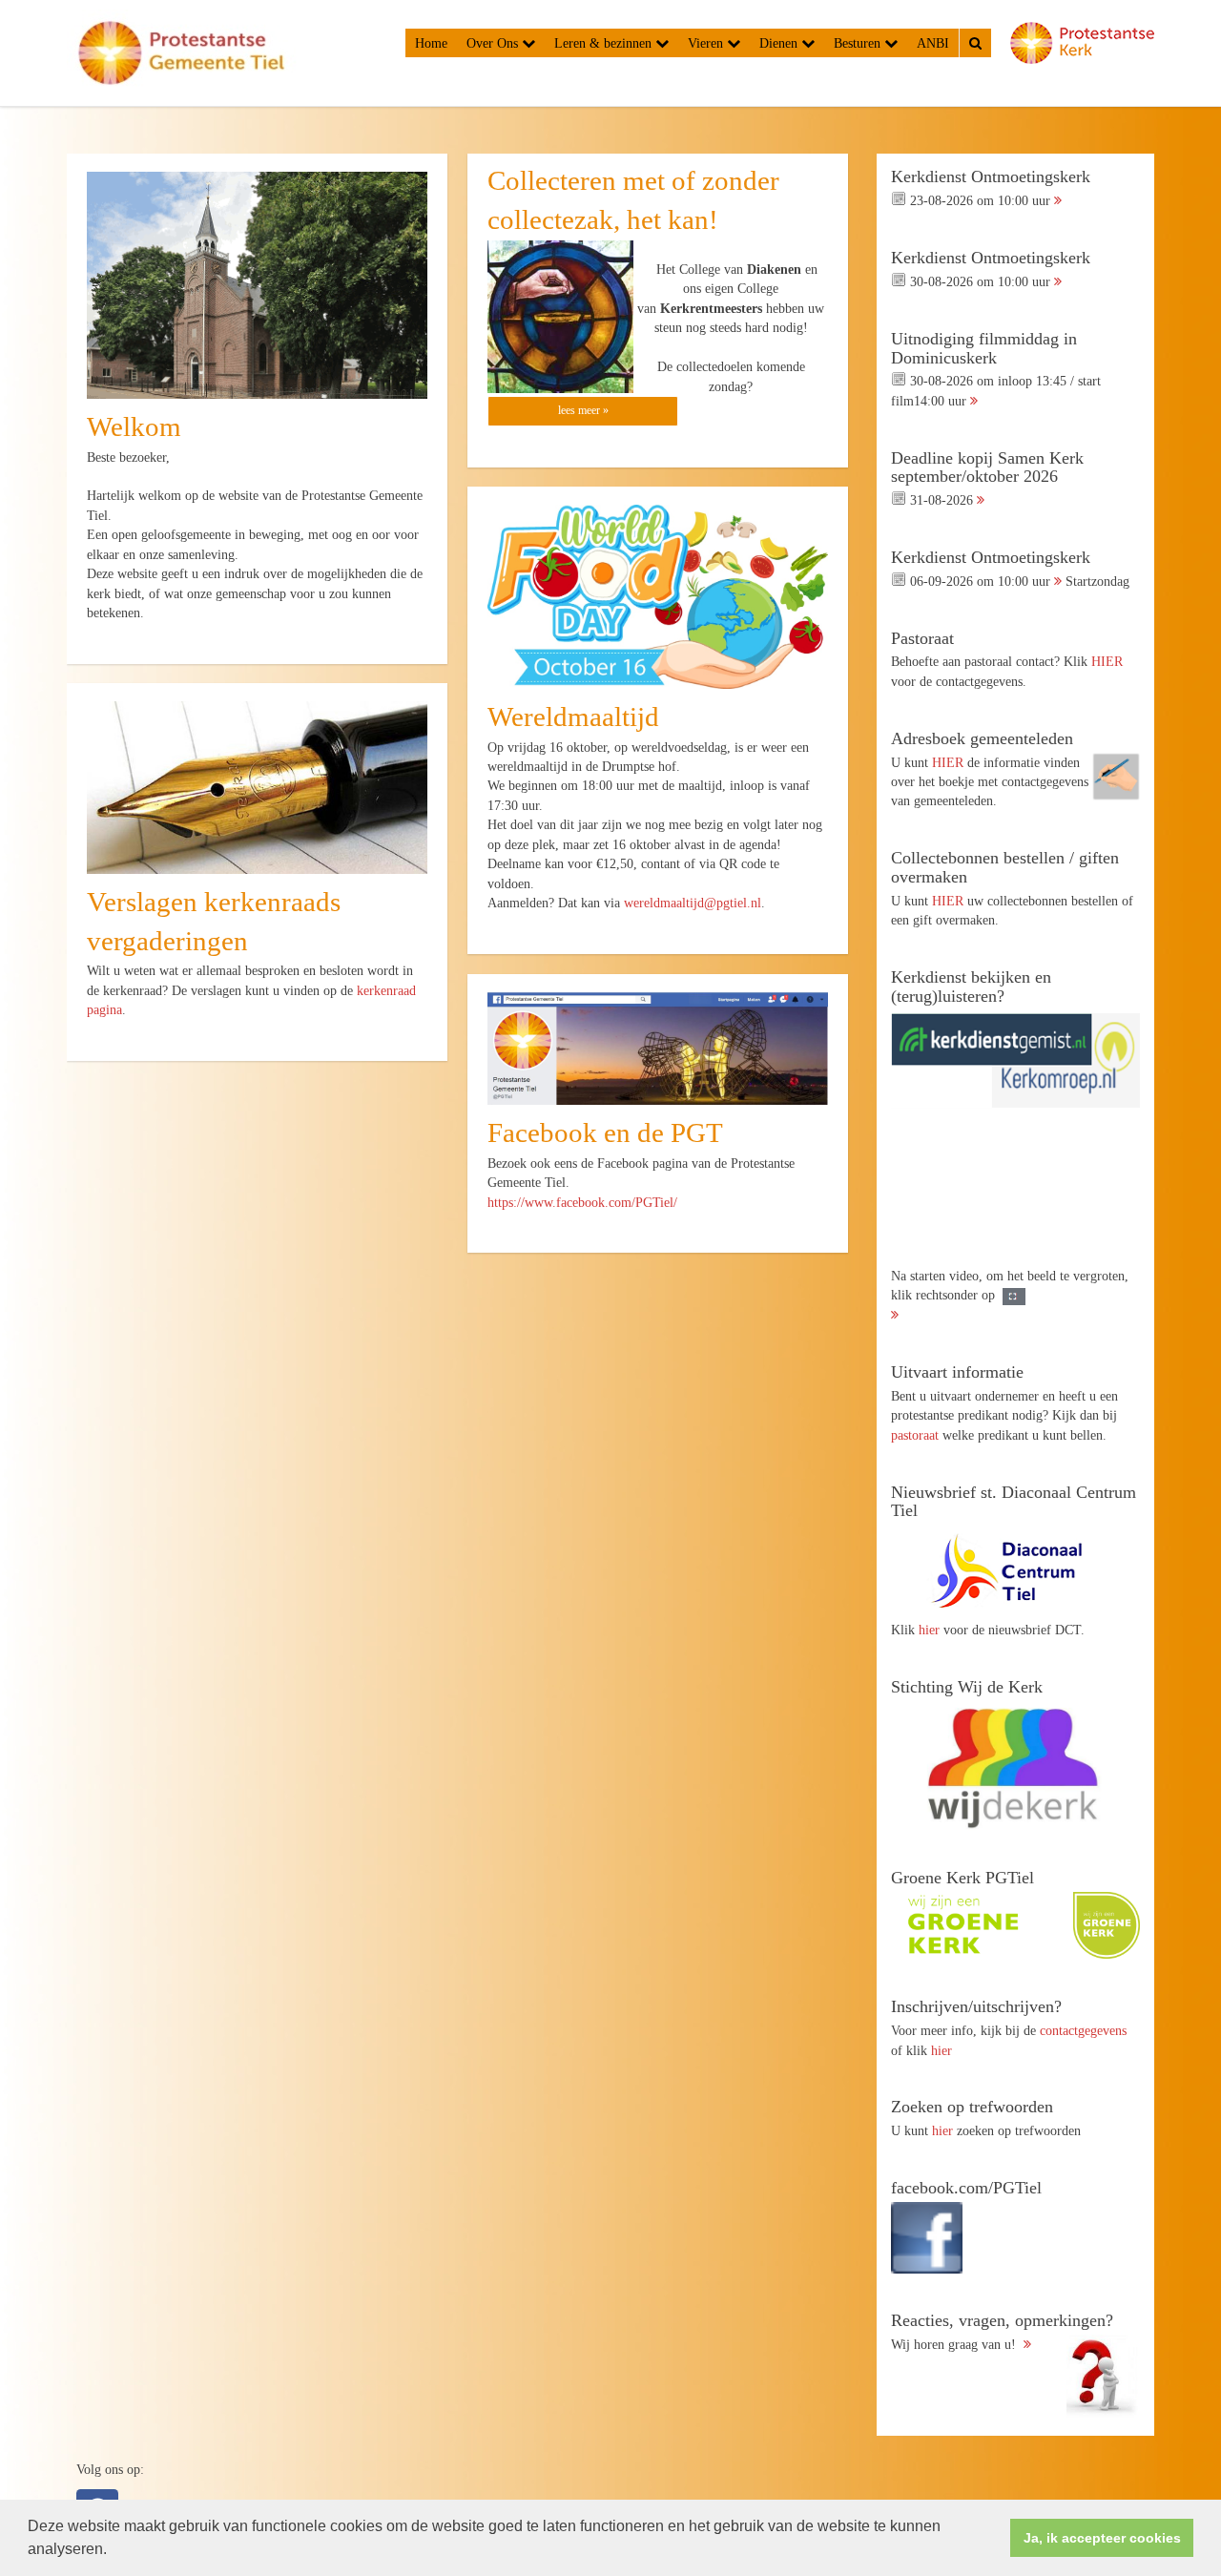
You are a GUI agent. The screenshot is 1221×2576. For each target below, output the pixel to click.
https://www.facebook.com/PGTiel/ (582, 1202)
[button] (114, 2551)
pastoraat (915, 1435)
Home (431, 43)
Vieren (707, 43)
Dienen (780, 43)
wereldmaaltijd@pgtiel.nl (693, 903)
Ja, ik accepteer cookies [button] (1102, 2538)
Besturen (859, 43)
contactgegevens (1083, 2030)
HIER (1107, 661)
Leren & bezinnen (605, 43)
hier (929, 1630)
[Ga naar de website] (1015, 1570)
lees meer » (583, 410)
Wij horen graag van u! (1002, 2332)
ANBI (933, 43)
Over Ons (494, 43)
